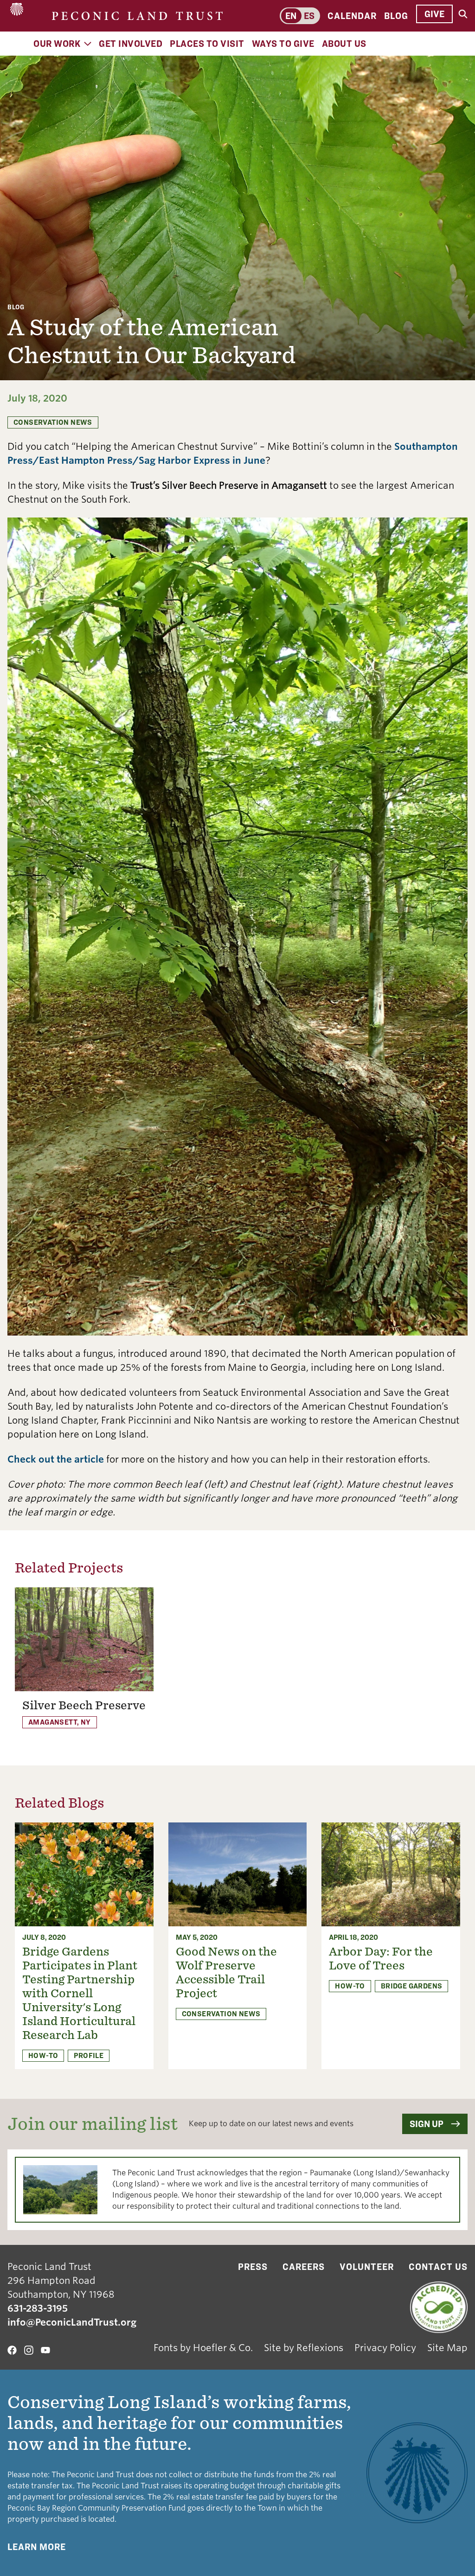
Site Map (447, 2348)
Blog (396, 16)
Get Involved (131, 44)
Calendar (352, 16)
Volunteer (367, 2267)
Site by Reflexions (304, 2348)
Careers (304, 2267)
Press (253, 2267)
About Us (344, 44)
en (291, 16)
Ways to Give (283, 44)
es (309, 16)
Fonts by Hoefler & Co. (203, 2348)
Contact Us (438, 2267)
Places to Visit (207, 44)
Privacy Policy (385, 2348)
